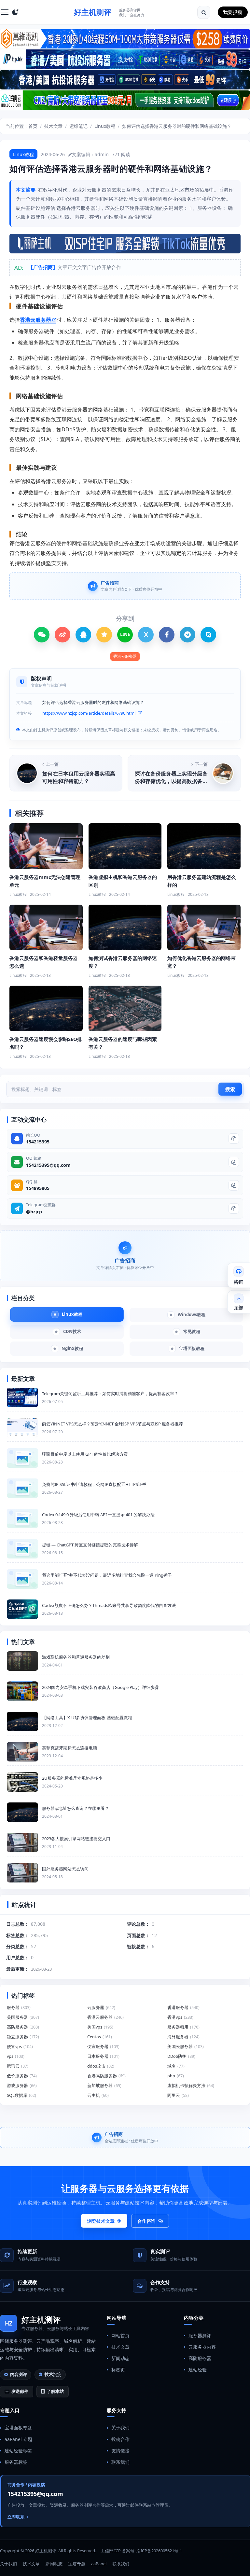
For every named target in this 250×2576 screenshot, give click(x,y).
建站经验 (198, 2370)
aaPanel (99, 2564)
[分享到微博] (62, 635)
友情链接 (120, 2451)
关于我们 (120, 2428)
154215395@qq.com (48, 1165)
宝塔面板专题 (18, 2428)
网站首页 (120, 2335)
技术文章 (53, 126)
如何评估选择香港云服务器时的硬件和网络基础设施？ (177, 126)
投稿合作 (120, 2439)
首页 (33, 126)
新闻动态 (120, 2358)
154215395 (38, 1142)
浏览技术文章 (101, 2221)
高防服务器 (200, 2358)
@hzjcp (34, 1212)
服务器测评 (200, 2335)
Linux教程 (105, 126)
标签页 (118, 2370)
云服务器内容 (202, 2347)
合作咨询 (146, 2221)
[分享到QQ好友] (83, 635)
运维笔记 (78, 126)
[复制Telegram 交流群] (234, 1208)
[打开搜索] (204, 12)
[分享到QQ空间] (104, 635)
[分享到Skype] (208, 635)
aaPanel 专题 (18, 2439)
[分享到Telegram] (187, 635)
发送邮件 (20, 2391)
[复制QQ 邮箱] (234, 1162)
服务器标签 (16, 2462)
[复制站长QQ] (234, 1139)
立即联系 (16, 2517)
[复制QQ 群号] (234, 1185)
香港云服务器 (35, 320)
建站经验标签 (18, 2451)
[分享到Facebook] (167, 635)
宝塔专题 (77, 2564)
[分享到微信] (42, 635)
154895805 (38, 1188)
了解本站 (55, 2391)
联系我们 (120, 2462)
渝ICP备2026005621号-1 (159, 2551)
